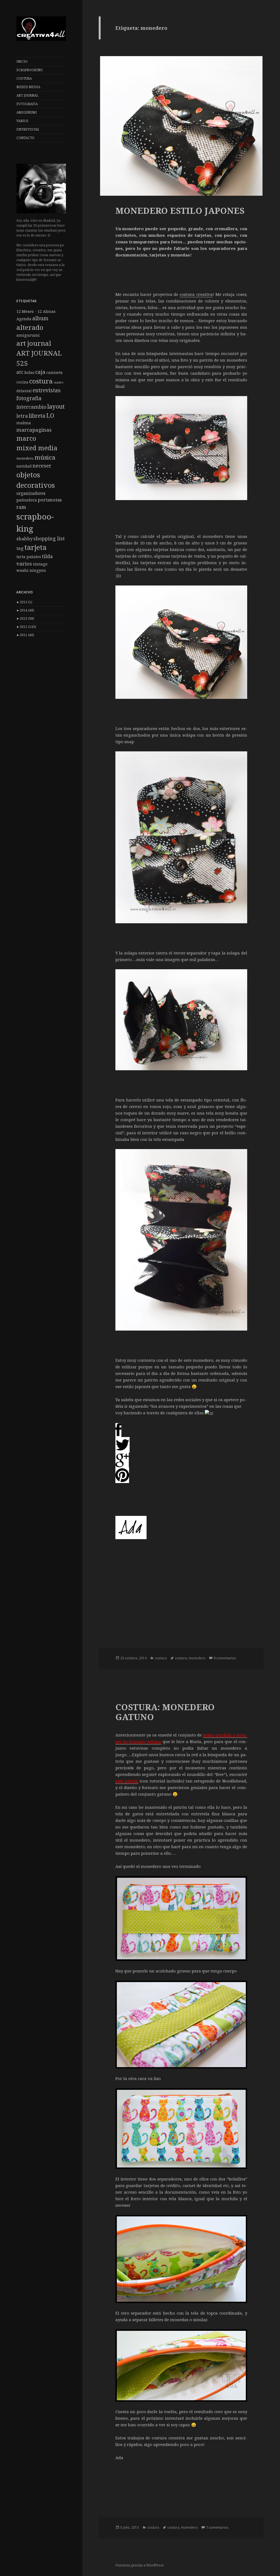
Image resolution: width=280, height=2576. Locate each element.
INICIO (22, 61)
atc (20, 372)
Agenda (24, 319)
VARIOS (22, 121)
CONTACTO (25, 138)
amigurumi (28, 335)
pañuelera (27, 500)
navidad (24, 466)
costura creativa (196, 294)
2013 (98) (25, 618)
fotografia (29, 398)
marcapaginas (34, 430)
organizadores (31, 493)
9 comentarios (225, 1658)
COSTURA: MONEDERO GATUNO (165, 1712)
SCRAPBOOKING (30, 70)
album (40, 318)
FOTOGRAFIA (27, 104)
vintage (40, 564)
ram (21, 507)
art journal (34, 343)
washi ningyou (31, 570)
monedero (25, 458)
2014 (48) (25, 610)
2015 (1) (24, 602)
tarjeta (35, 547)
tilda (47, 556)
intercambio (31, 407)
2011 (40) (25, 635)
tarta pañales (29, 557)
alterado (30, 327)
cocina (22, 382)
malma (24, 423)
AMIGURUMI (27, 112)
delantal (24, 391)
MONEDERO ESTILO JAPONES (180, 210)
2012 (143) (26, 627)
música (45, 457)
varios (24, 563)
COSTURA (24, 78)
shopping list (49, 538)
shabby (24, 539)
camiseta (54, 372)
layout (56, 406)
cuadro (59, 382)
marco (26, 438)
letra (22, 416)
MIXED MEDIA (28, 87)
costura (41, 381)
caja (40, 372)
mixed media (37, 448)
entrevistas (47, 390)
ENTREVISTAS (28, 129)
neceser (42, 465)
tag (20, 548)
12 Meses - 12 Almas (36, 311)
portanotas (50, 500)
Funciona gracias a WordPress (140, 2565)
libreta (37, 416)
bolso (29, 372)
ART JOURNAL (27, 95)
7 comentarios (217, 2527)
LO (50, 415)
